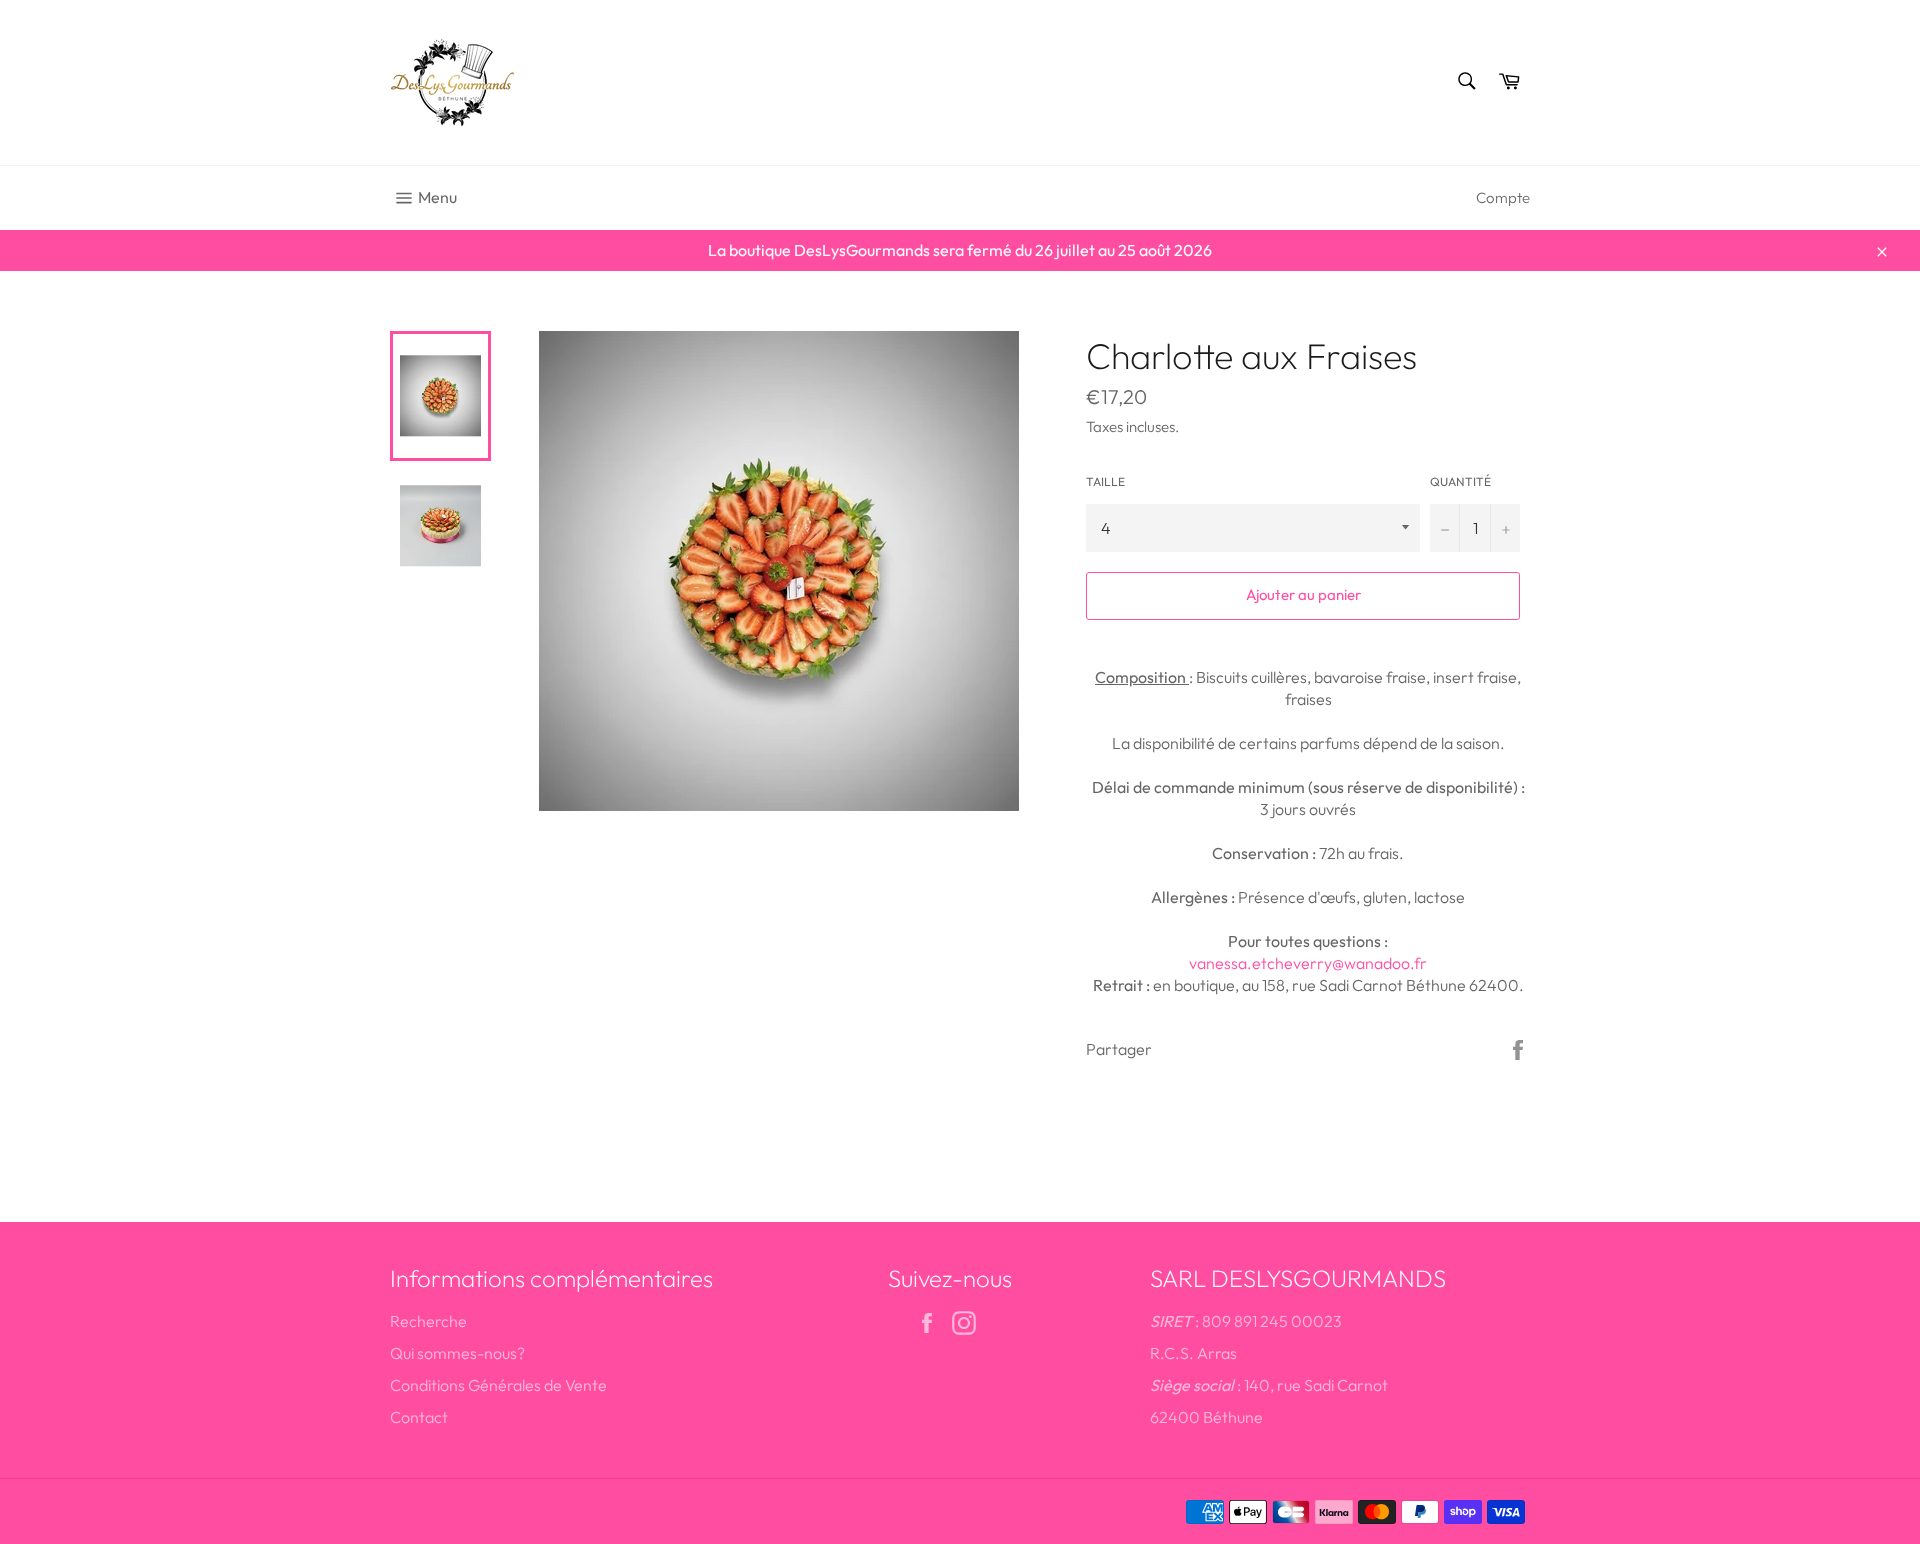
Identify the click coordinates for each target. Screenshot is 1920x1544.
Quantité (1460, 481)
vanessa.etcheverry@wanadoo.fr (1308, 963)
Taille (1105, 481)
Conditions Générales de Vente (498, 1385)
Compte (1503, 197)
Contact (419, 1417)
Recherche (428, 1321)
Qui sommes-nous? (457, 1353)
